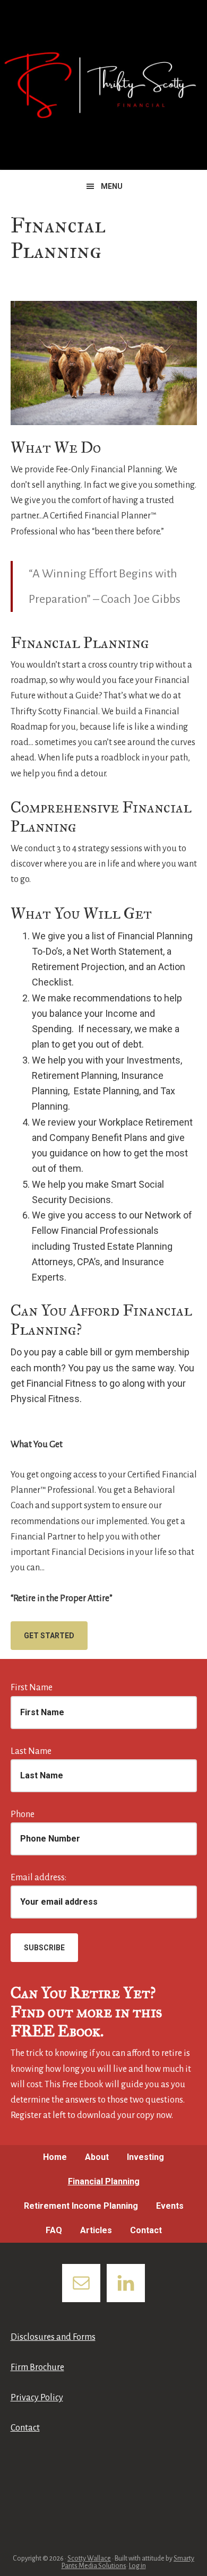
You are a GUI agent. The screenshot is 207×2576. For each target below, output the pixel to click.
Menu (112, 186)
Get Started (49, 1636)
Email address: (38, 1878)
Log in (137, 2566)
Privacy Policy (37, 2398)
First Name (32, 1688)
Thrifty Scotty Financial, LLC (103, 85)
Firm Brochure (37, 2367)
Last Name (31, 1751)
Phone (23, 1814)
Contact (25, 2428)
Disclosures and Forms (53, 2337)
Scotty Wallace (89, 2558)
